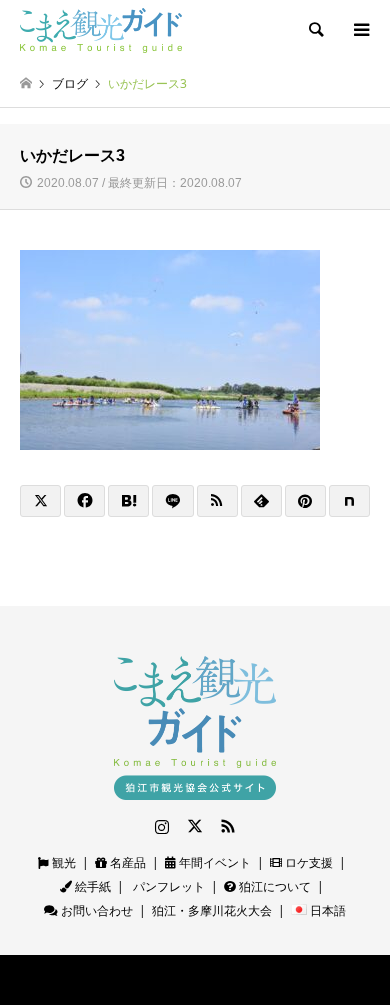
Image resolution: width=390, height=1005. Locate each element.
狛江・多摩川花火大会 (212, 910)
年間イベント (213, 862)
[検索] (315, 30)
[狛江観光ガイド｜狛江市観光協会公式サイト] (101, 29)
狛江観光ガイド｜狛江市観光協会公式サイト (150, 980)
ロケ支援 (307, 862)
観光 (62, 862)
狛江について (273, 886)
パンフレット (167, 886)
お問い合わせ (95, 910)
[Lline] (172, 501)
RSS (228, 826)
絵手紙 (91, 886)
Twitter (195, 826)
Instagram (162, 826)
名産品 (126, 862)
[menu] (360, 30)
